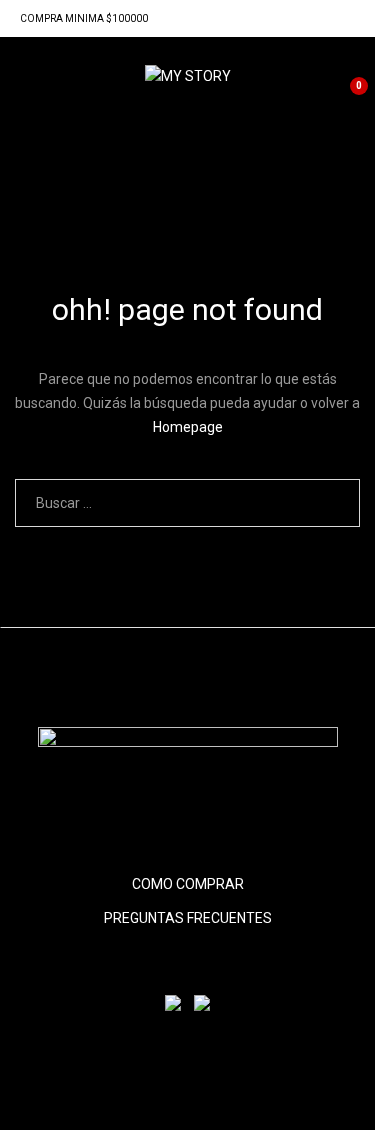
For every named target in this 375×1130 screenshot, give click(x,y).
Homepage (188, 427)
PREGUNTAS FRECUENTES (188, 918)
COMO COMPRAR (188, 884)
